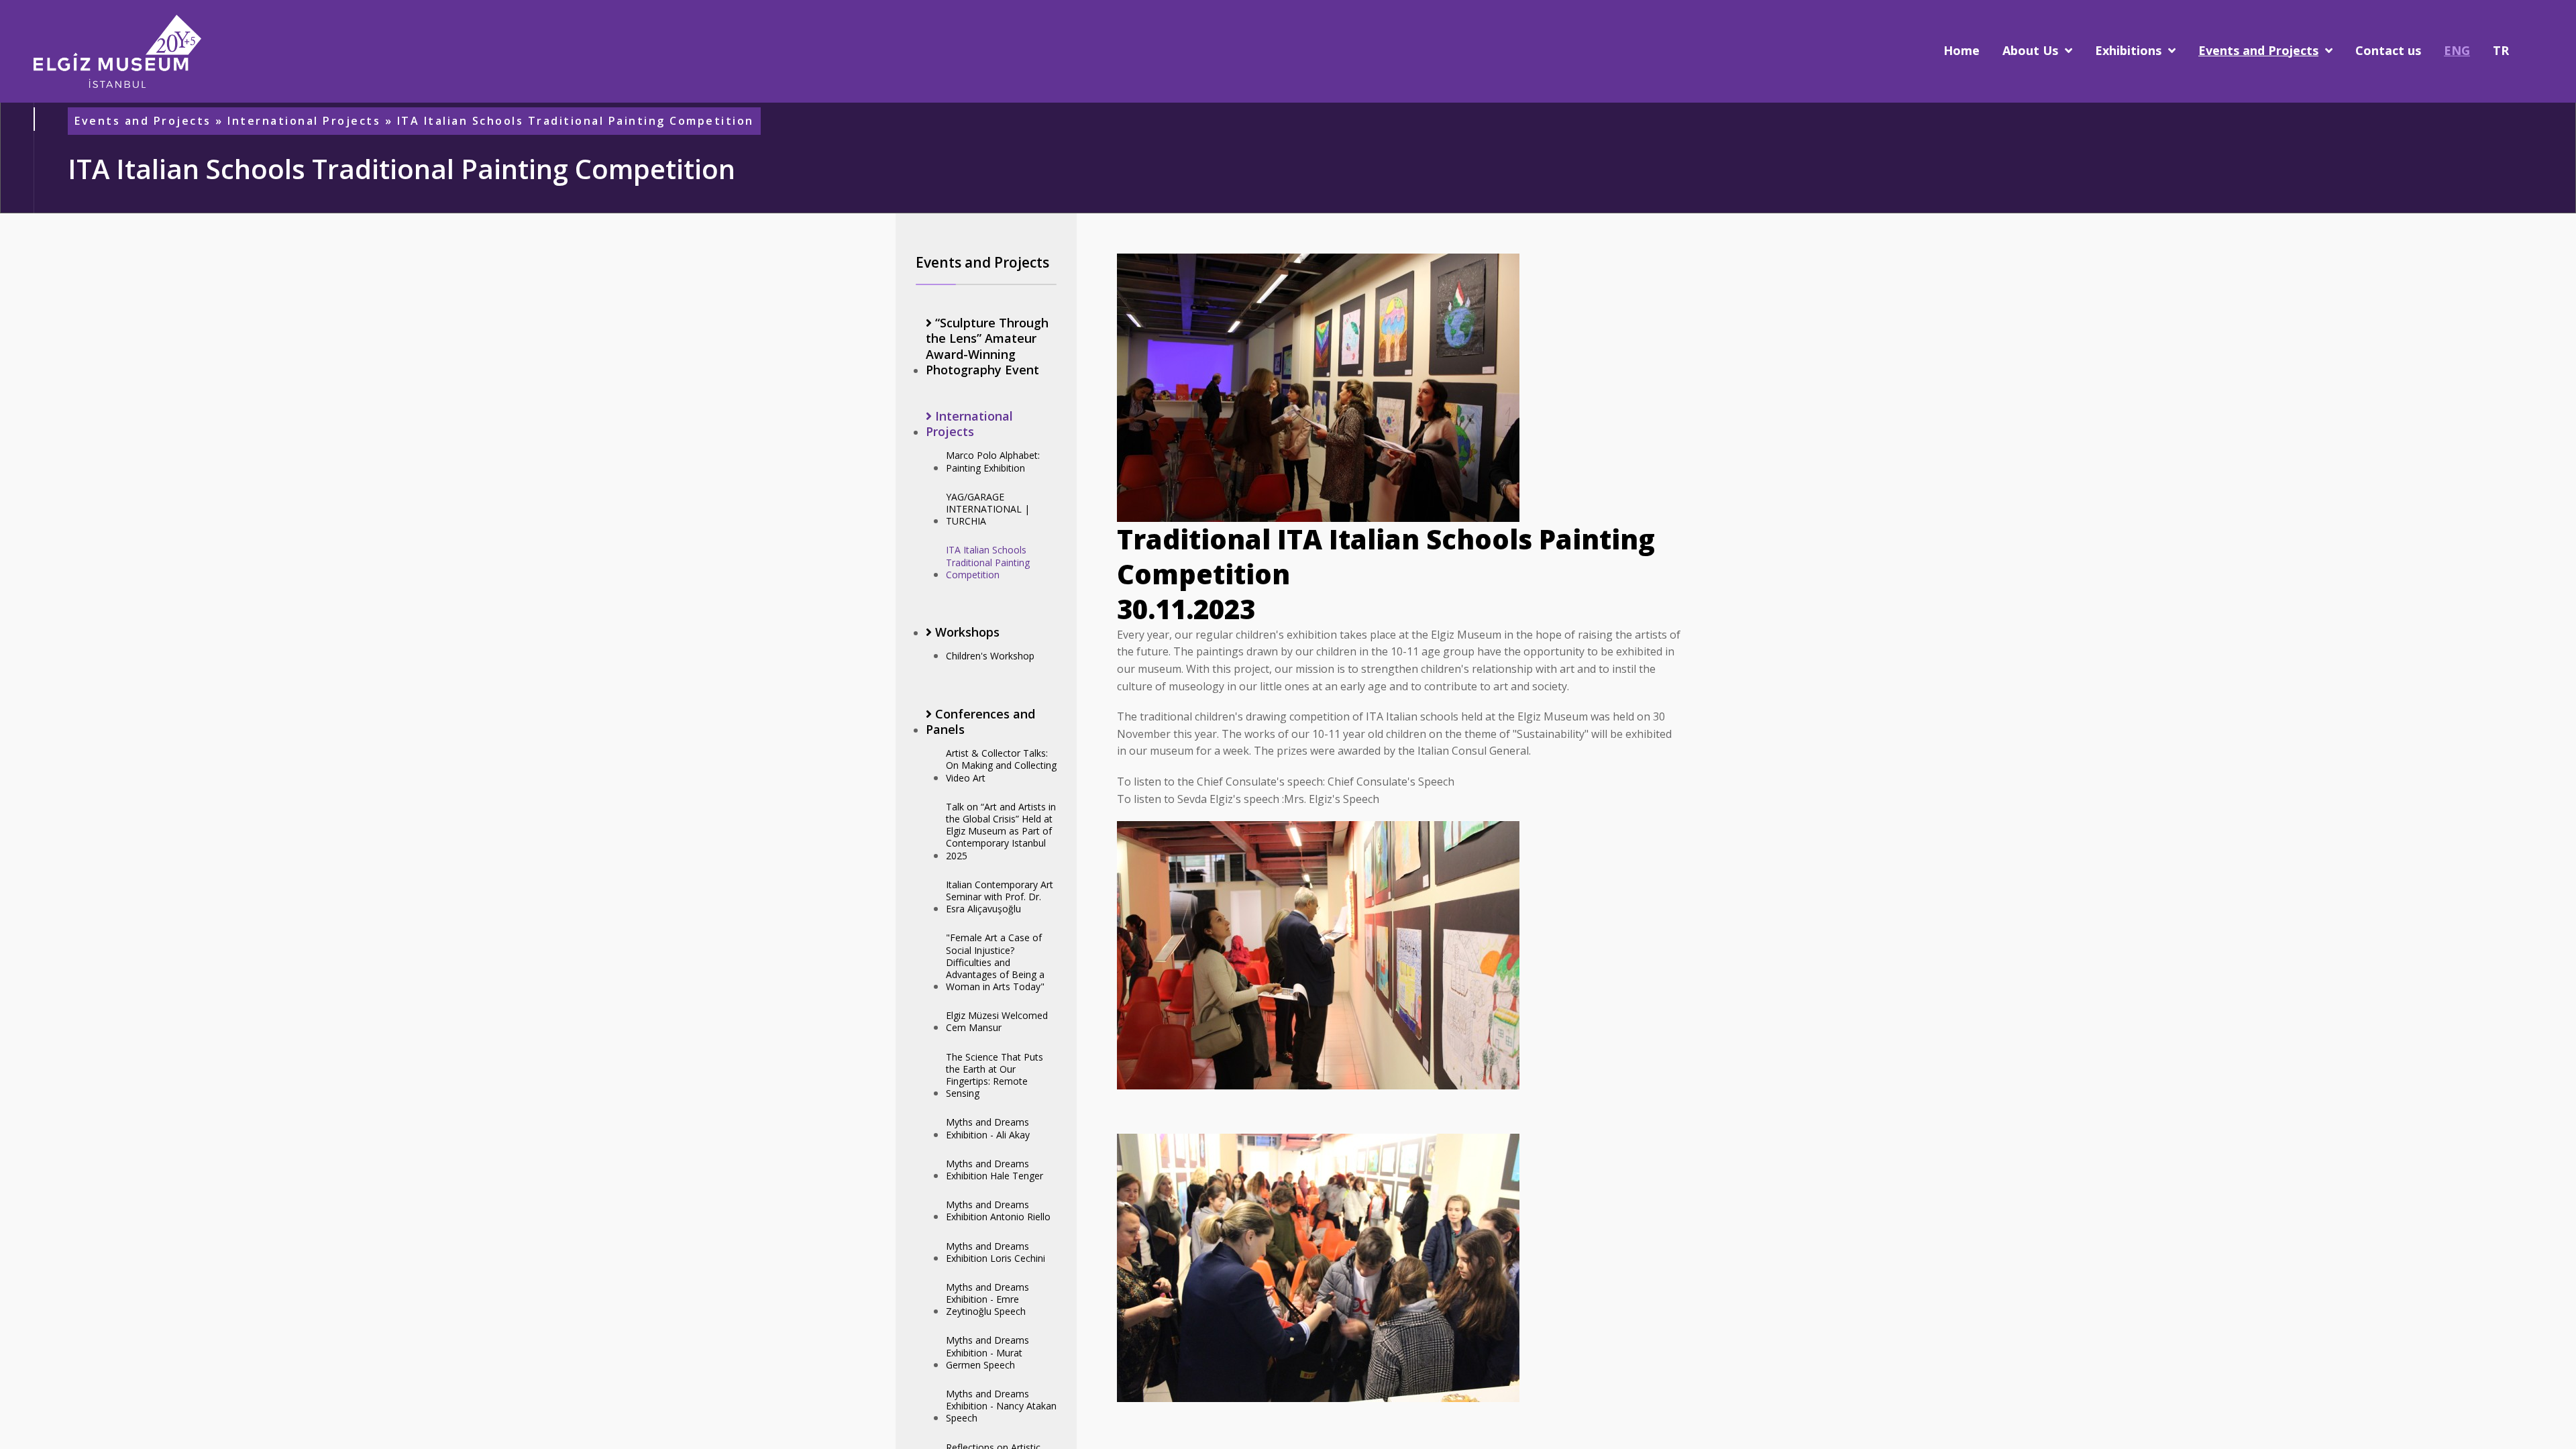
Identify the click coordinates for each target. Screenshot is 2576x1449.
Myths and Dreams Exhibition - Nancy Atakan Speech (1001, 1406)
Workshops (966, 632)
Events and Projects (143, 121)
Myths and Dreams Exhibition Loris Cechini (996, 1252)
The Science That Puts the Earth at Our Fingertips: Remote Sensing (995, 1075)
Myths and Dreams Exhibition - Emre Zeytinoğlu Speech (987, 1299)
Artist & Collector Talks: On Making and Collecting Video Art (1001, 765)
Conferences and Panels (980, 722)
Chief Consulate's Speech (1391, 782)
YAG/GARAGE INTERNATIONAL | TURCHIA (988, 509)
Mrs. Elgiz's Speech (1332, 799)
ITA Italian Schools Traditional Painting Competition (988, 562)
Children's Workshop (990, 656)
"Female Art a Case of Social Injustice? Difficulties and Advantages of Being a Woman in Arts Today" (995, 962)
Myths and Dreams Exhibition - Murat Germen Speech (987, 1352)
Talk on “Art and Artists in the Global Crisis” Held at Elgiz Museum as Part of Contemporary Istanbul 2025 (1001, 831)
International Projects (304, 121)
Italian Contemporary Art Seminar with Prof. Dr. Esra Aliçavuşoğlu (1000, 897)
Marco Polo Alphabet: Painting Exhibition (993, 461)
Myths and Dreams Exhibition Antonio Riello (998, 1211)
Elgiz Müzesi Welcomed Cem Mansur (997, 1021)
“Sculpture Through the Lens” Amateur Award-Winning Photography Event (987, 346)
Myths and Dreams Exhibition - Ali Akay (988, 1128)
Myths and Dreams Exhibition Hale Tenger (995, 1170)
